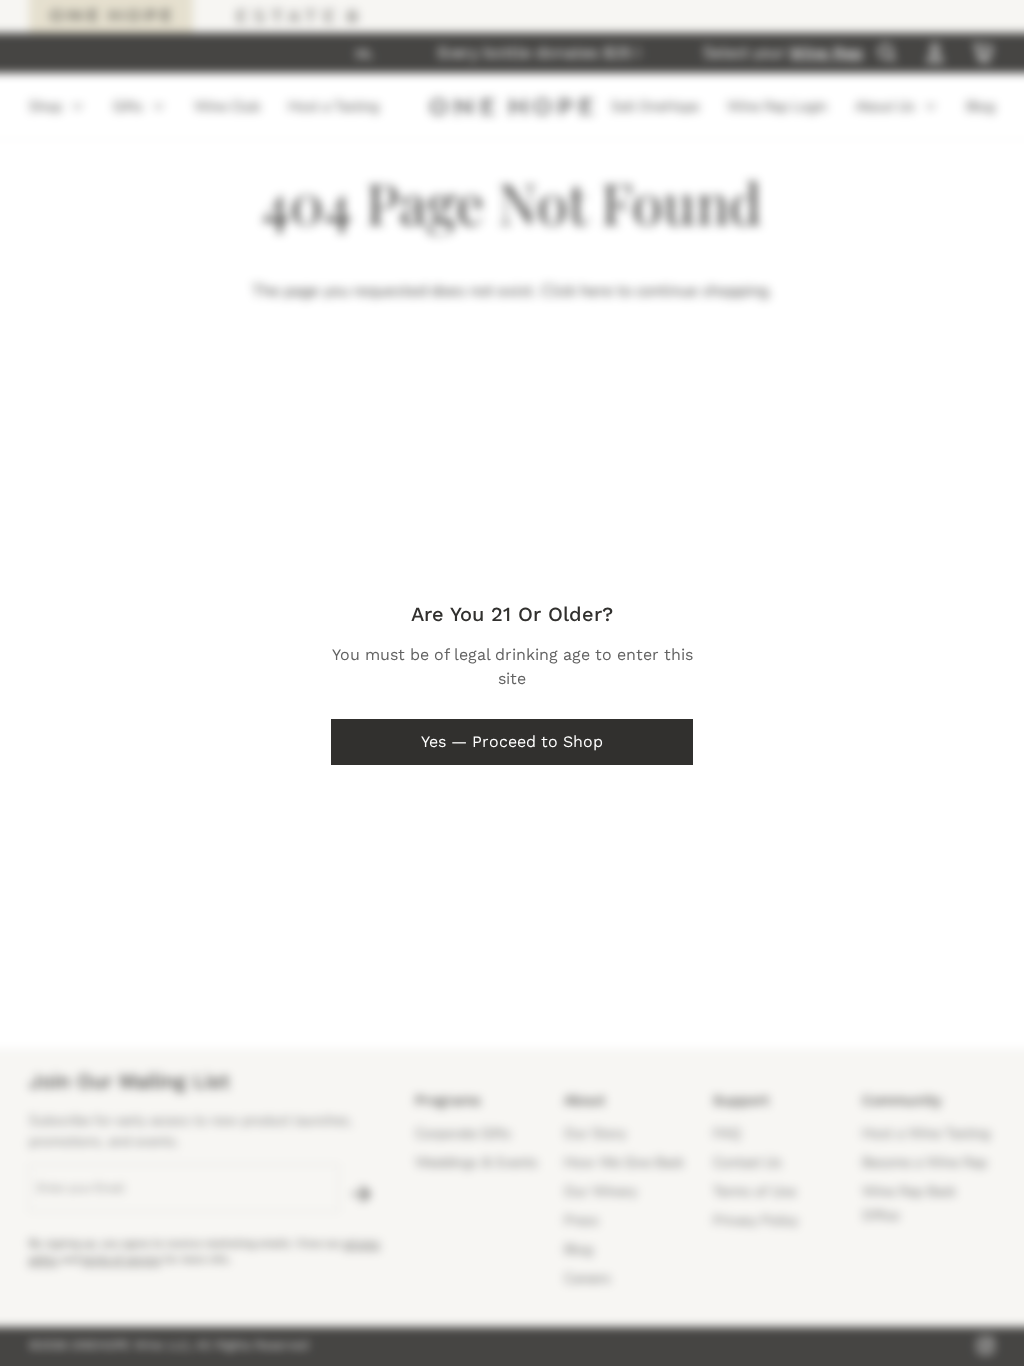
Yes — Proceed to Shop (512, 741)
